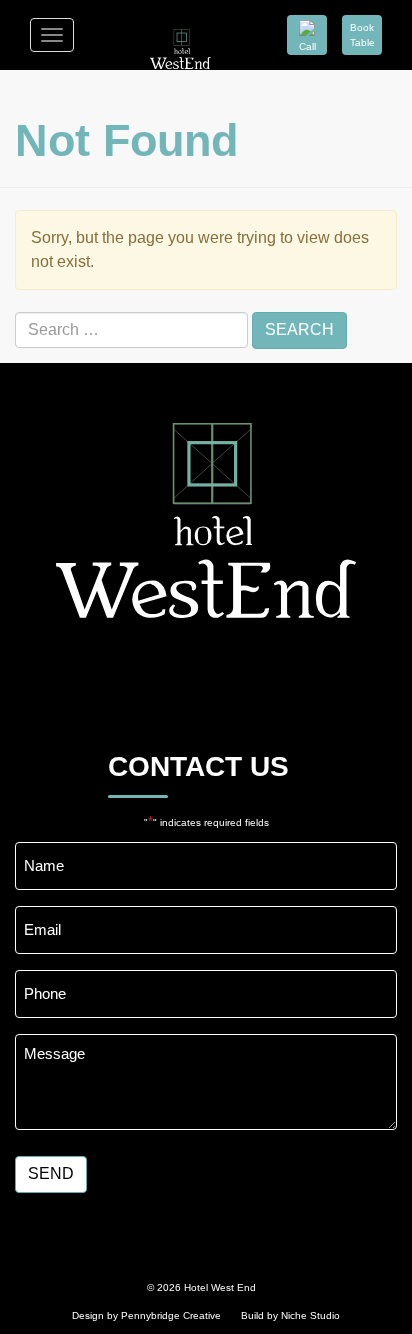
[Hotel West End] (180, 35)
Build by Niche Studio (290, 1315)
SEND (51, 1173)
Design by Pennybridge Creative (146, 1315)
